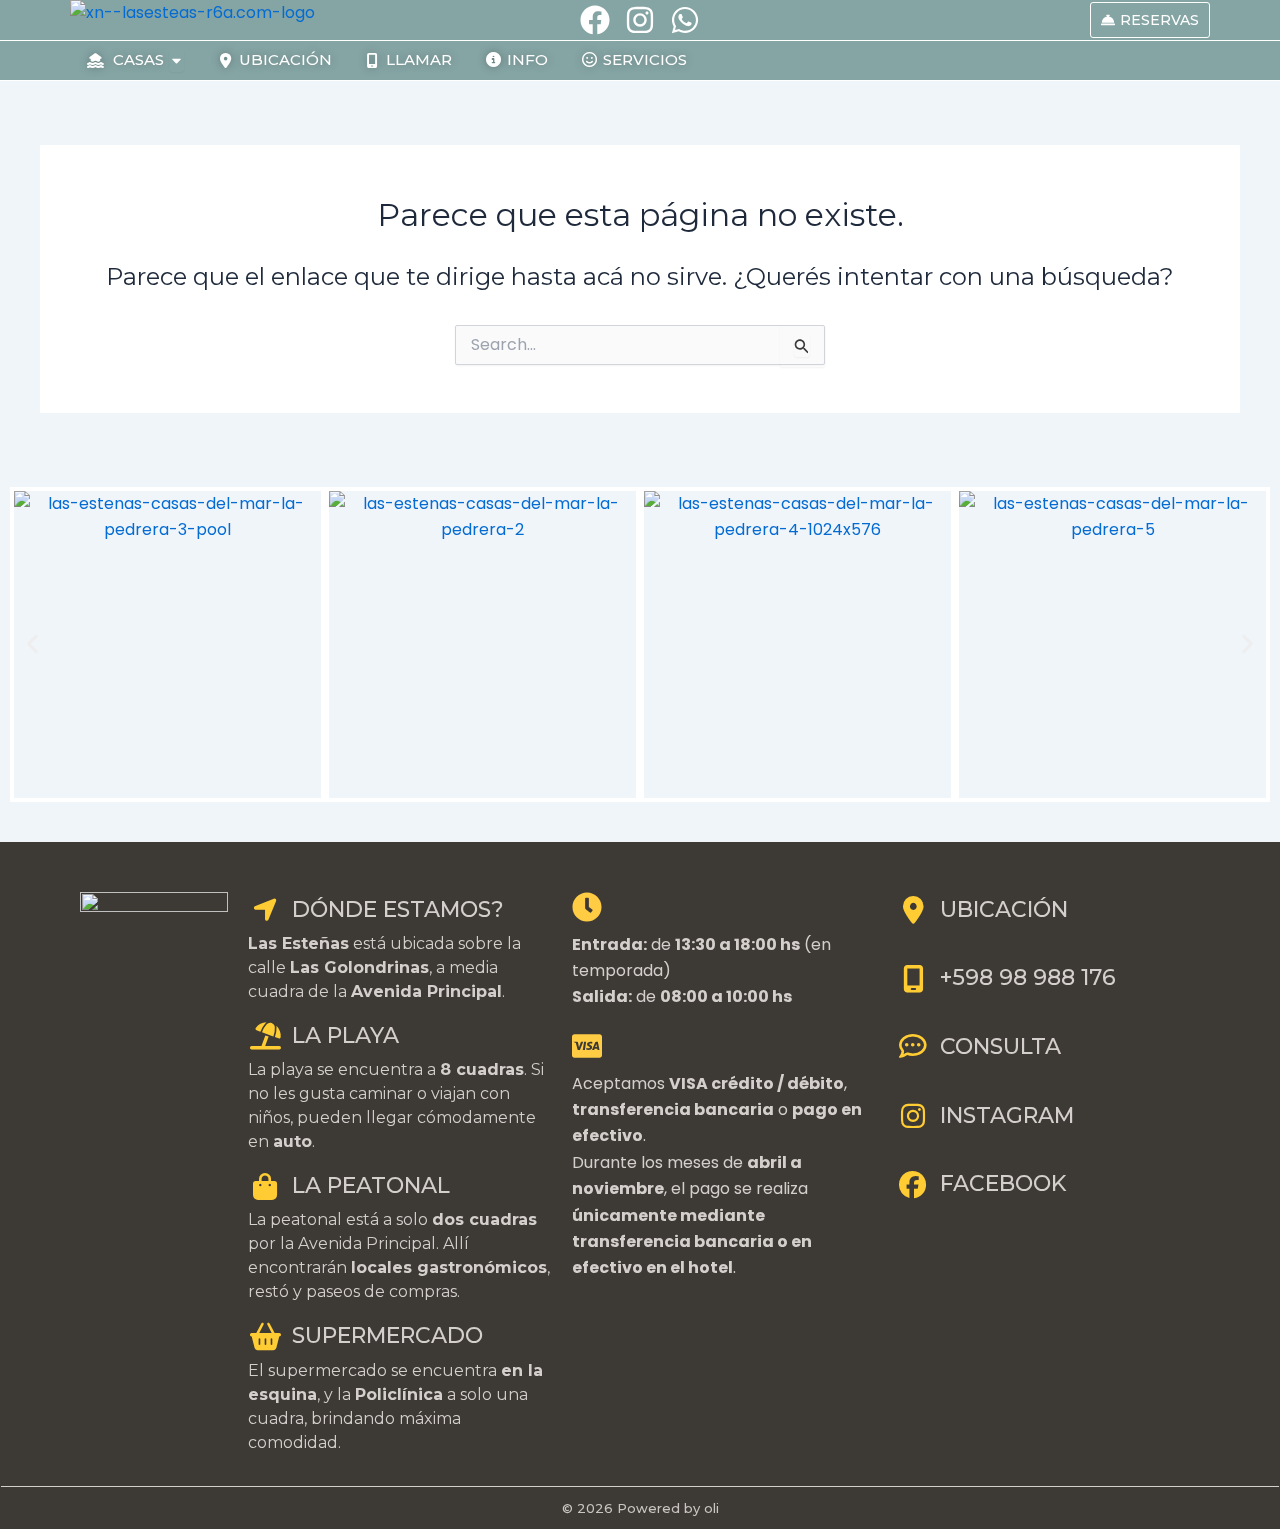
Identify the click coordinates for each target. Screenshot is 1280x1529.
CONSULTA (1000, 1046)
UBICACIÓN (1004, 909)
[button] (32, 644)
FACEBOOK (1003, 1183)
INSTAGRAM (1007, 1115)
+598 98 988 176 (1028, 977)
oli (711, 1508)
